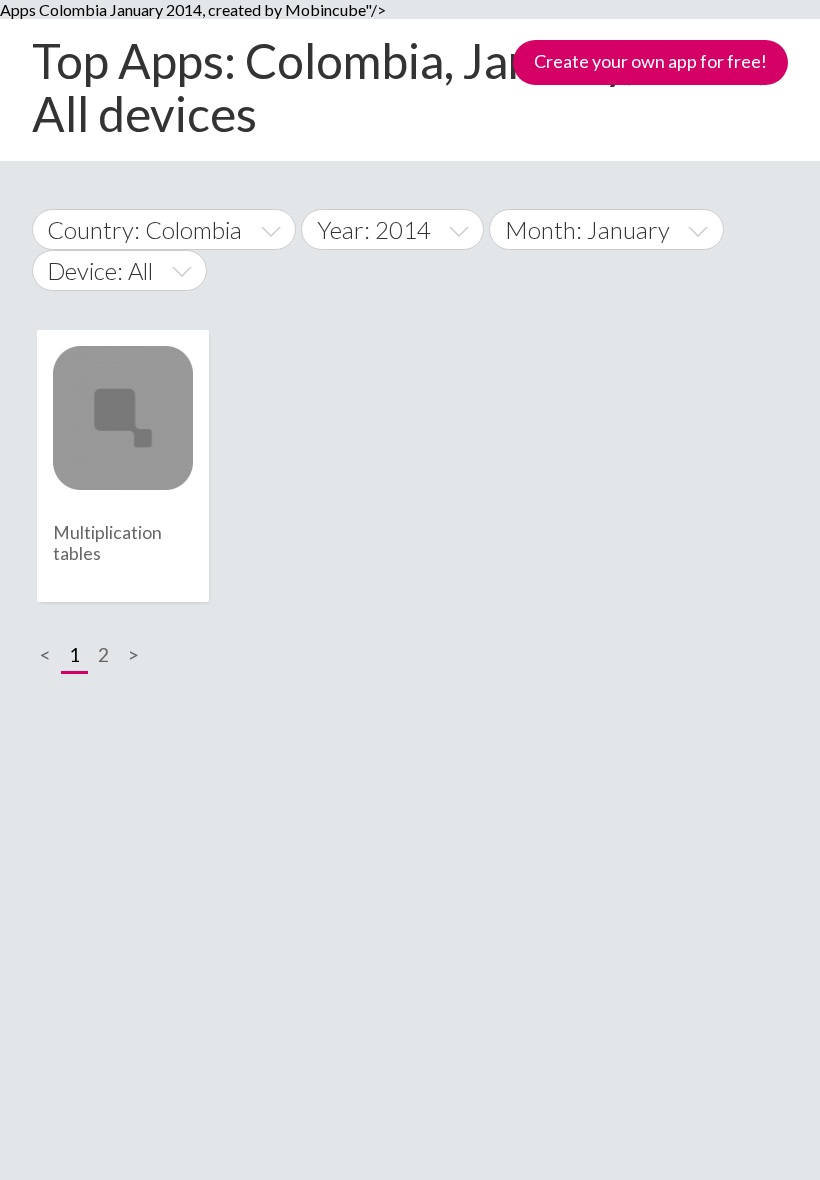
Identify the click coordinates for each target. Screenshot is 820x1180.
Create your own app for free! (650, 61)
